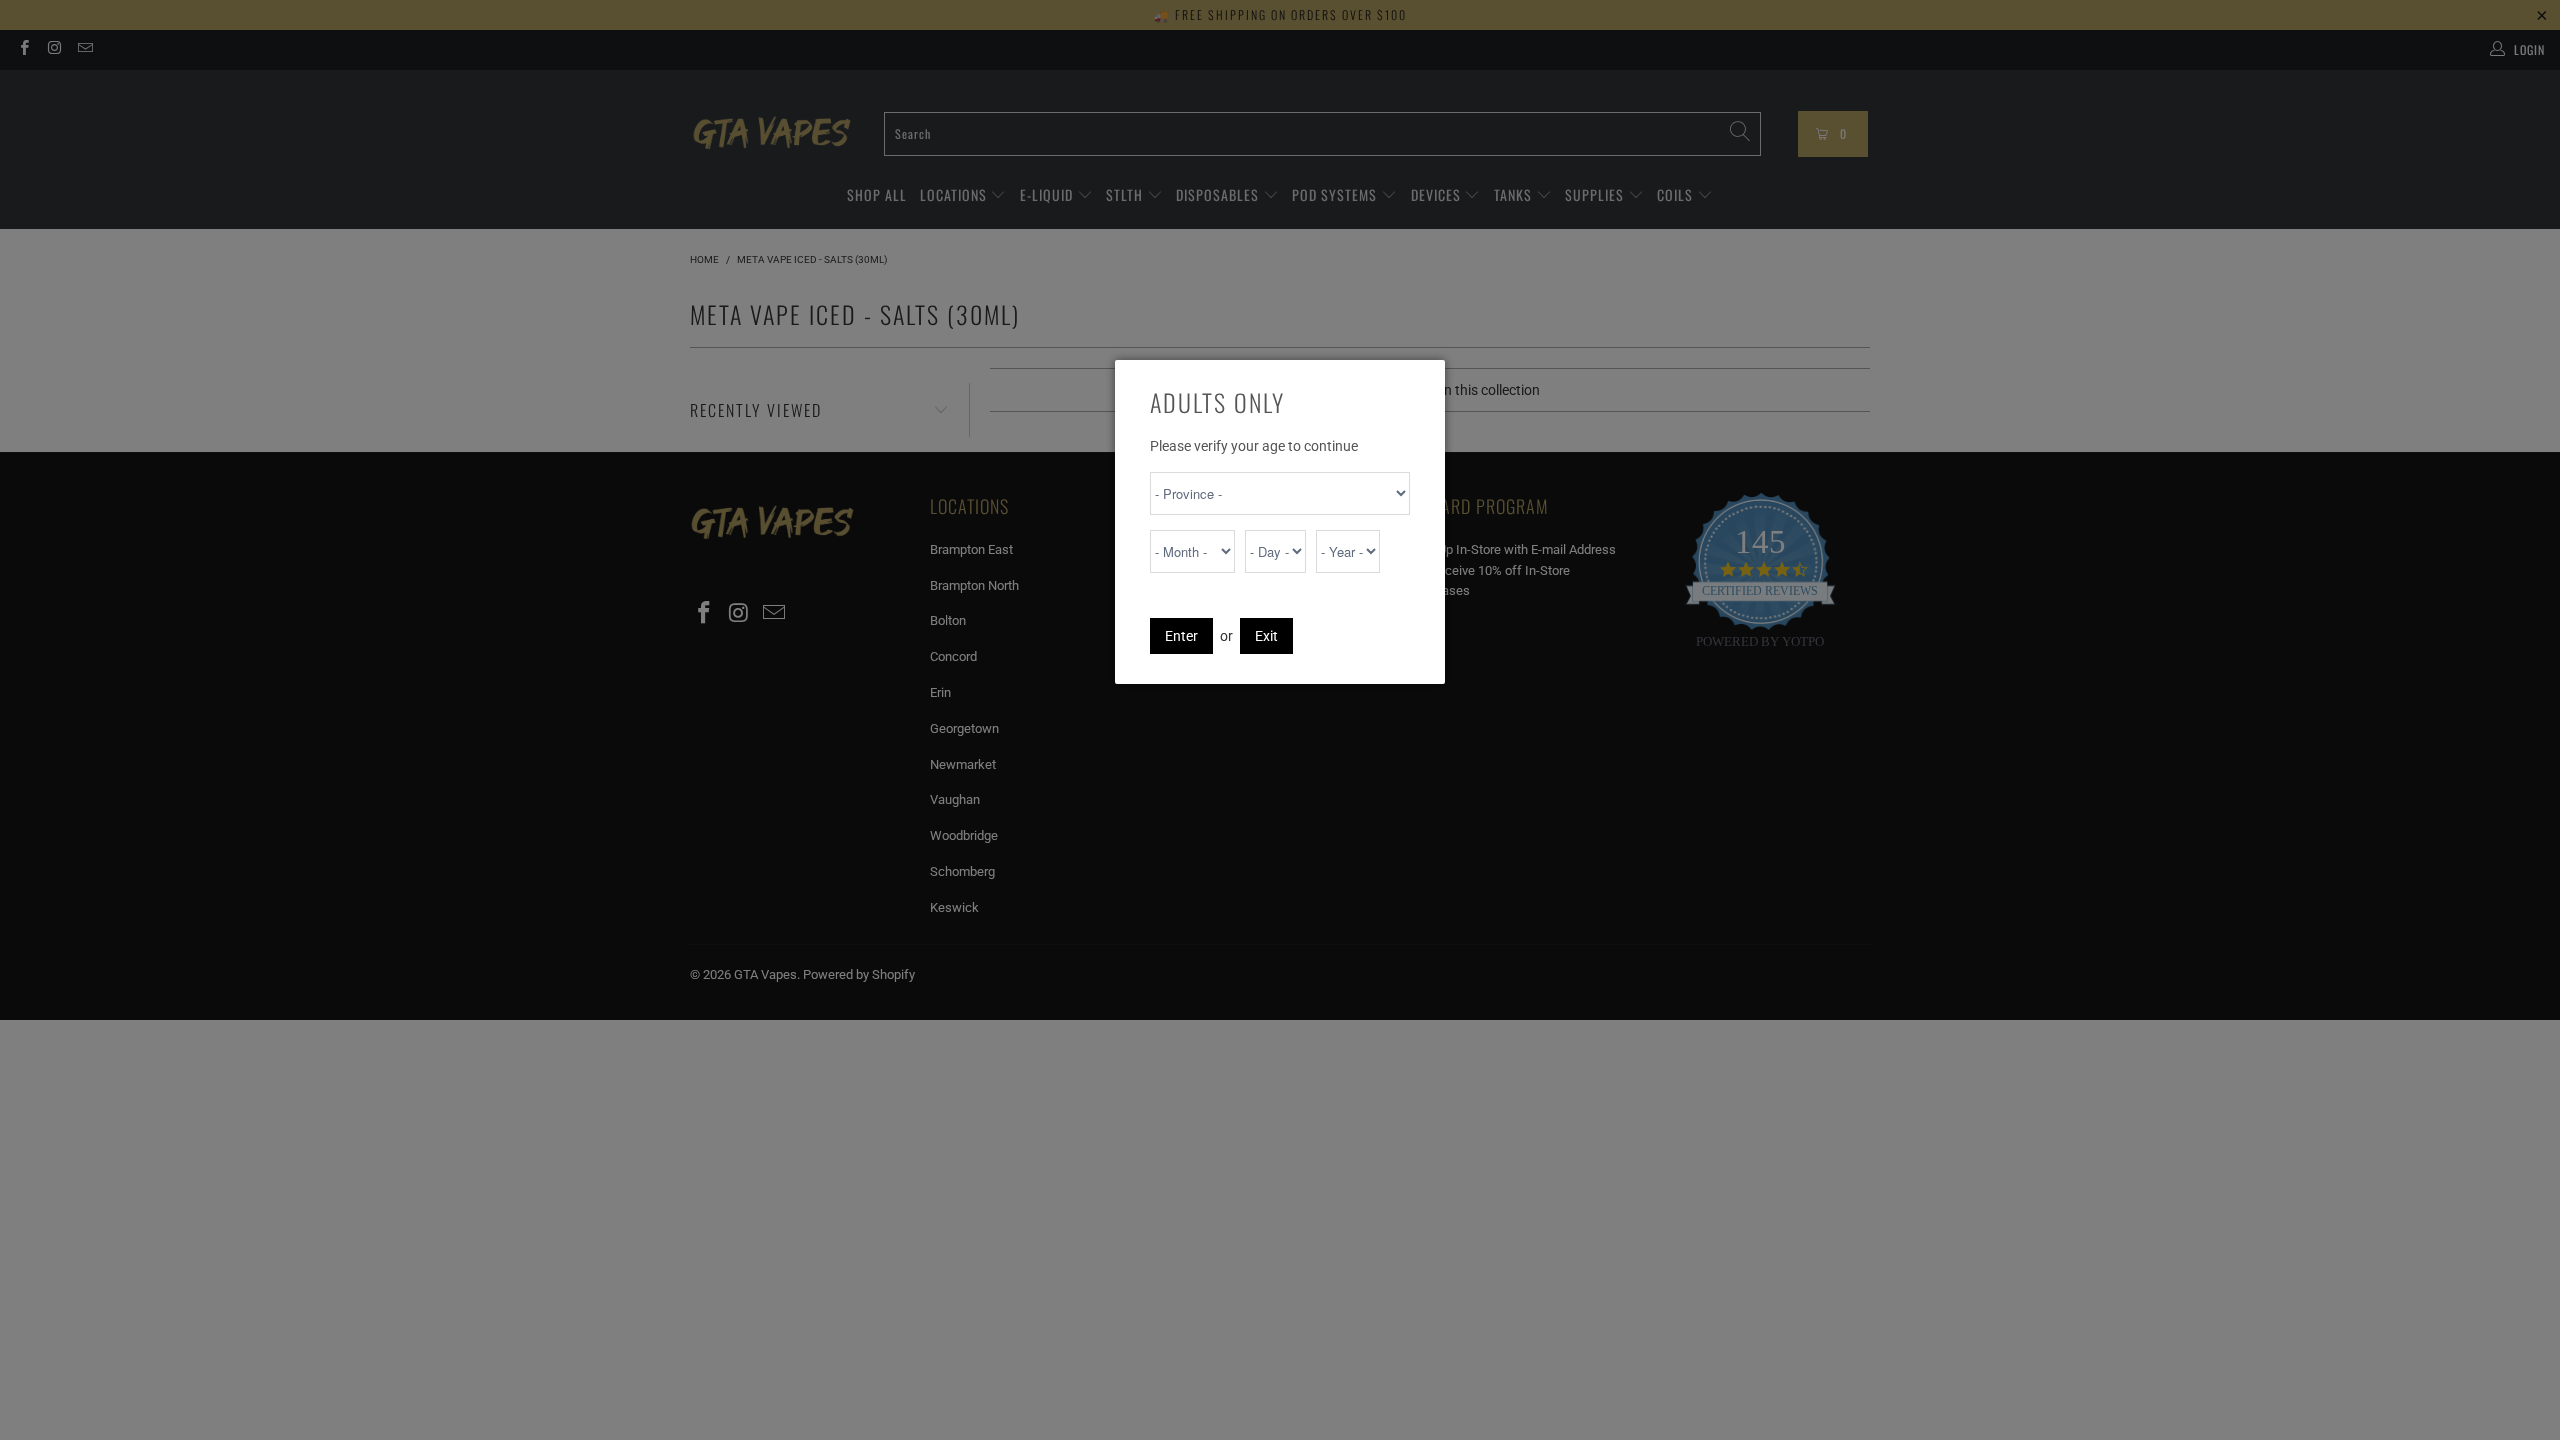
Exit (1266, 636)
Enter (1181, 636)
